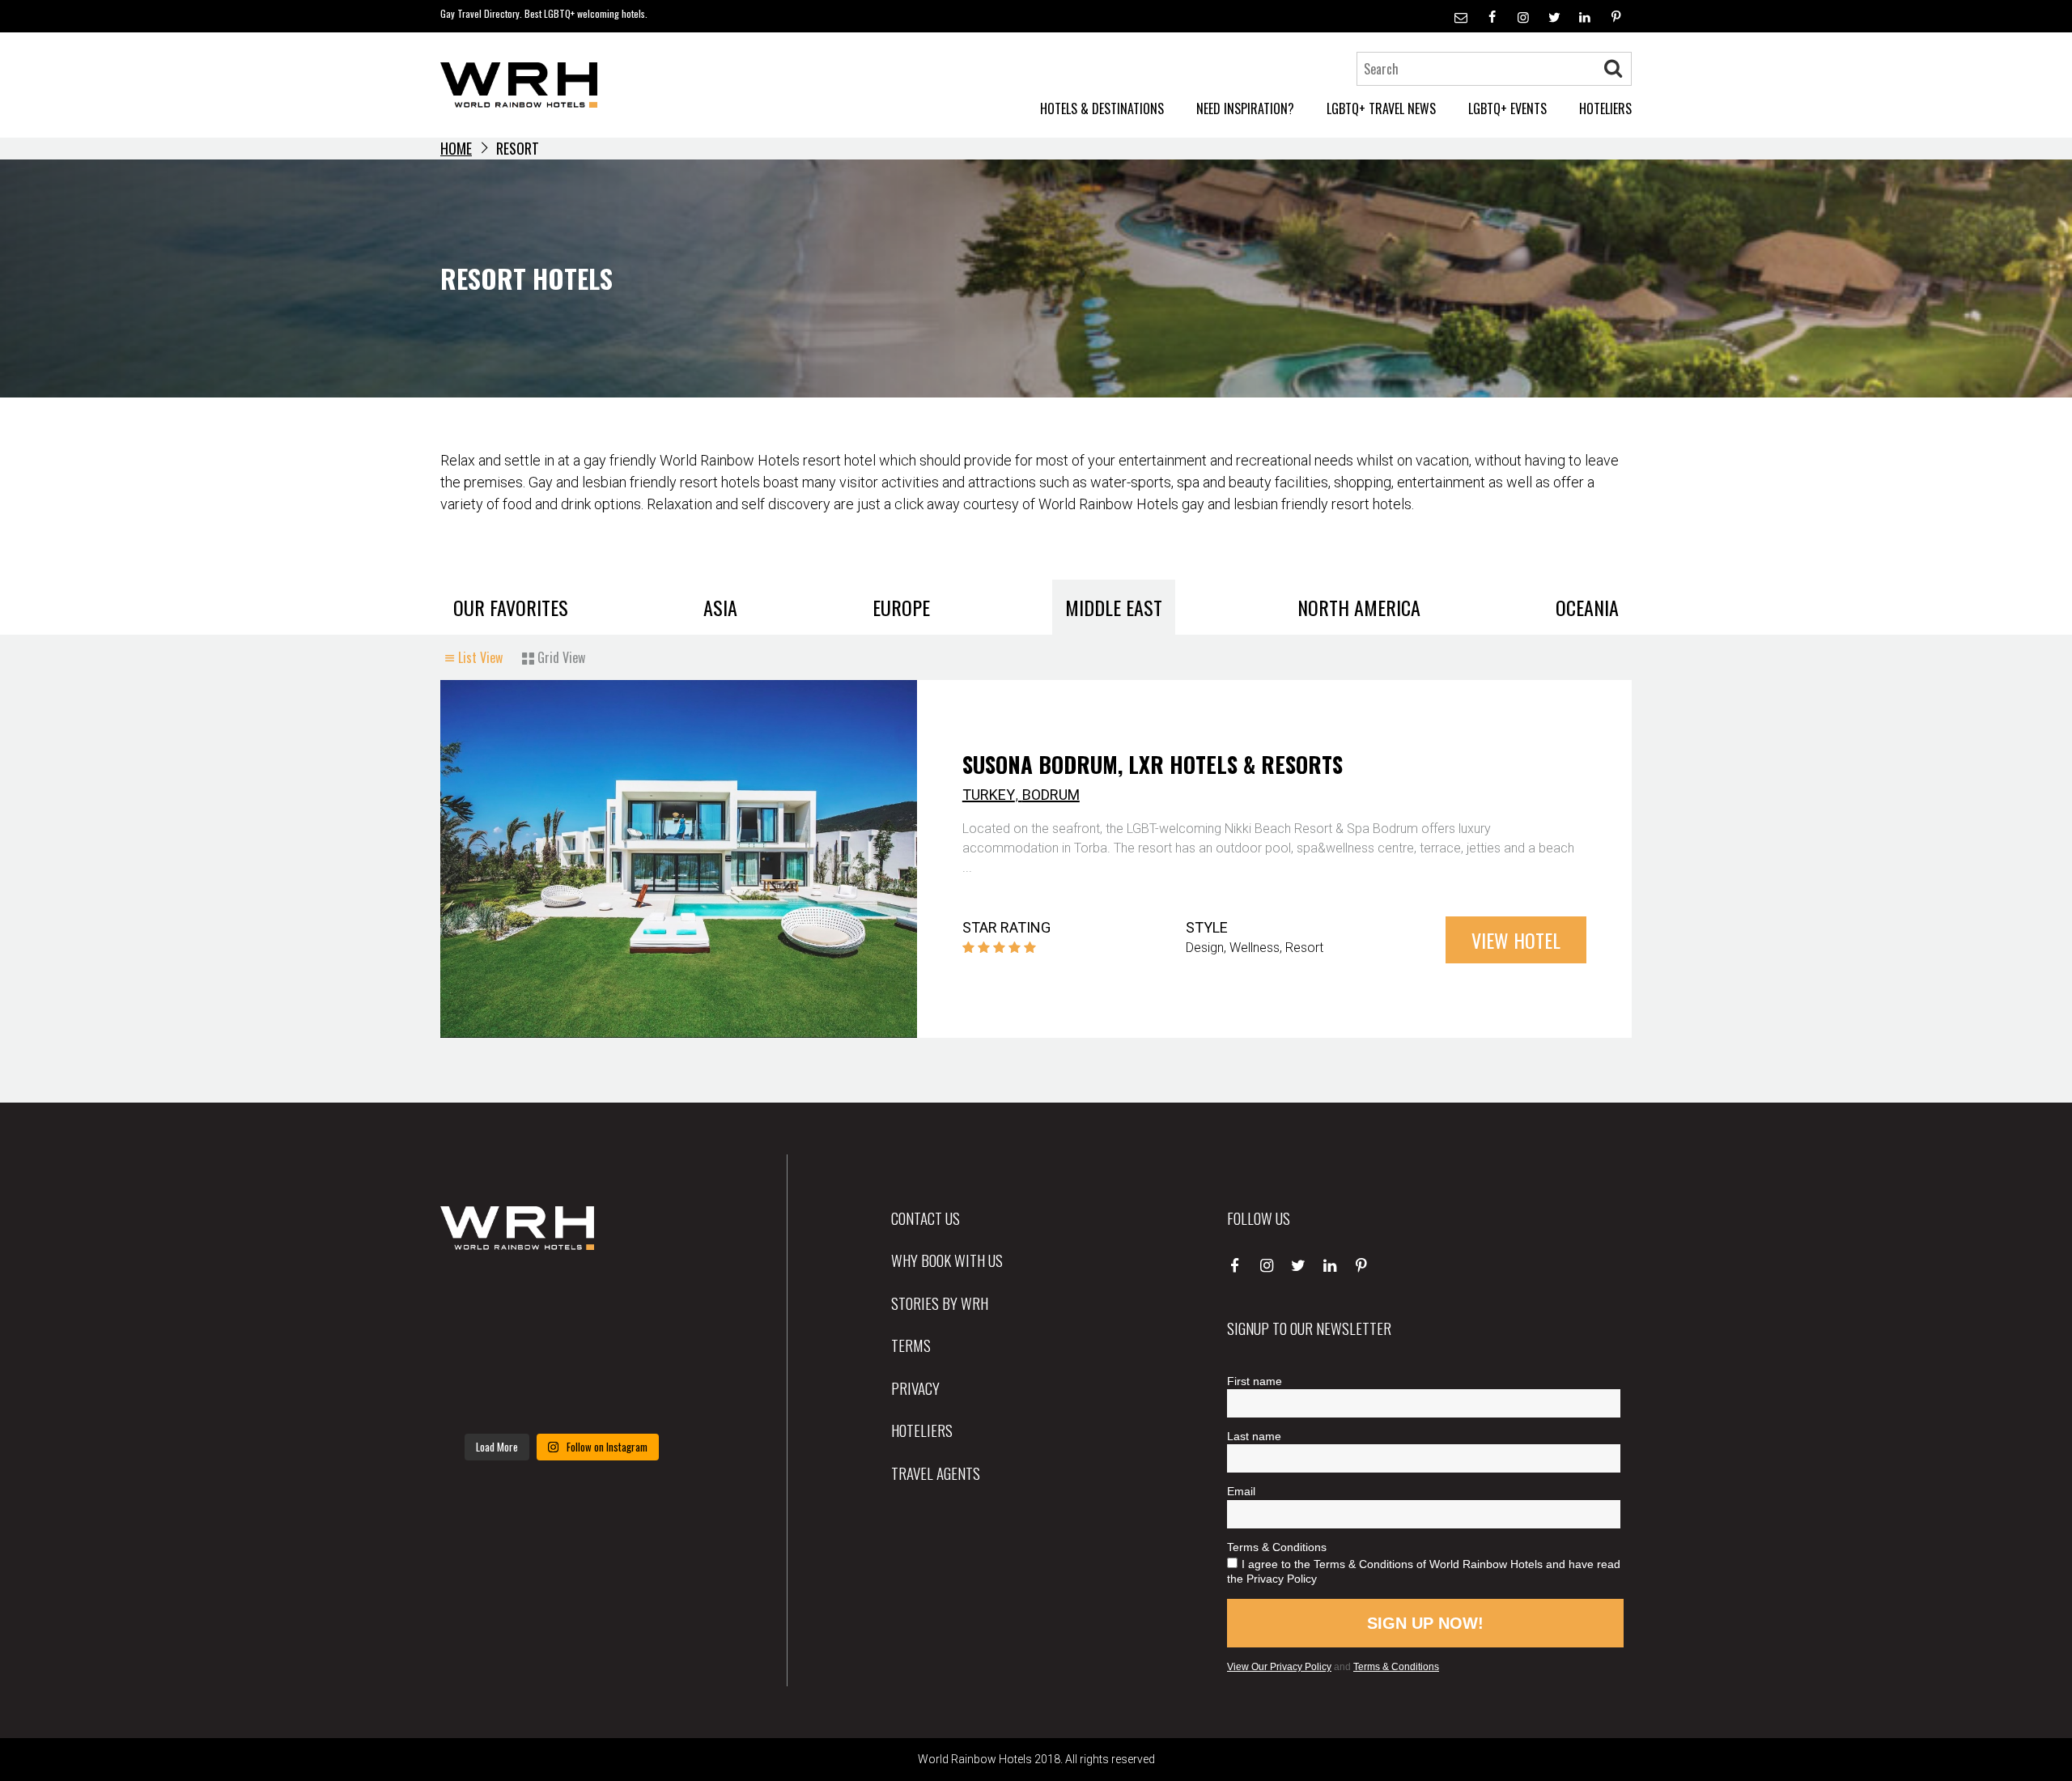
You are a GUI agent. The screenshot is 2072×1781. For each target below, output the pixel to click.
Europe (901, 607)
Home (456, 148)
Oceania (1587, 607)
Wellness (1255, 948)
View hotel (1516, 940)
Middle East (1114, 607)
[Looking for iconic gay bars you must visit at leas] (561, 1348)
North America (1359, 607)
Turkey (989, 795)
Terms (911, 1345)
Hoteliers (922, 1430)
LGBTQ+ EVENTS (1507, 108)
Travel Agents (936, 1473)
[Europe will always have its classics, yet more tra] (645, 1398)
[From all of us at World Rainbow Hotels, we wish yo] (561, 1398)
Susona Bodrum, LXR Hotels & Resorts (1153, 764)
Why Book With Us (947, 1260)
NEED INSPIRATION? (1245, 108)
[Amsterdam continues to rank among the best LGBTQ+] (645, 1298)
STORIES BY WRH (940, 1303)
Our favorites (511, 607)
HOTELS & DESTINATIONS (1102, 108)
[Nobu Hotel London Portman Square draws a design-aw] (645, 1348)
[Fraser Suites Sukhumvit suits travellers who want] (478, 1298)
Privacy (915, 1388)
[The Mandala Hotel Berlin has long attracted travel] (561, 1298)
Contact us (926, 1218)
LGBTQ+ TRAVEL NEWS (1381, 108)
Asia (720, 607)
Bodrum (1051, 795)
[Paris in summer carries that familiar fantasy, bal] (478, 1398)
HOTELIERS (1605, 108)
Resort (1304, 948)
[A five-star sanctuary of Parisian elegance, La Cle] (478, 1348)
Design (1205, 948)
